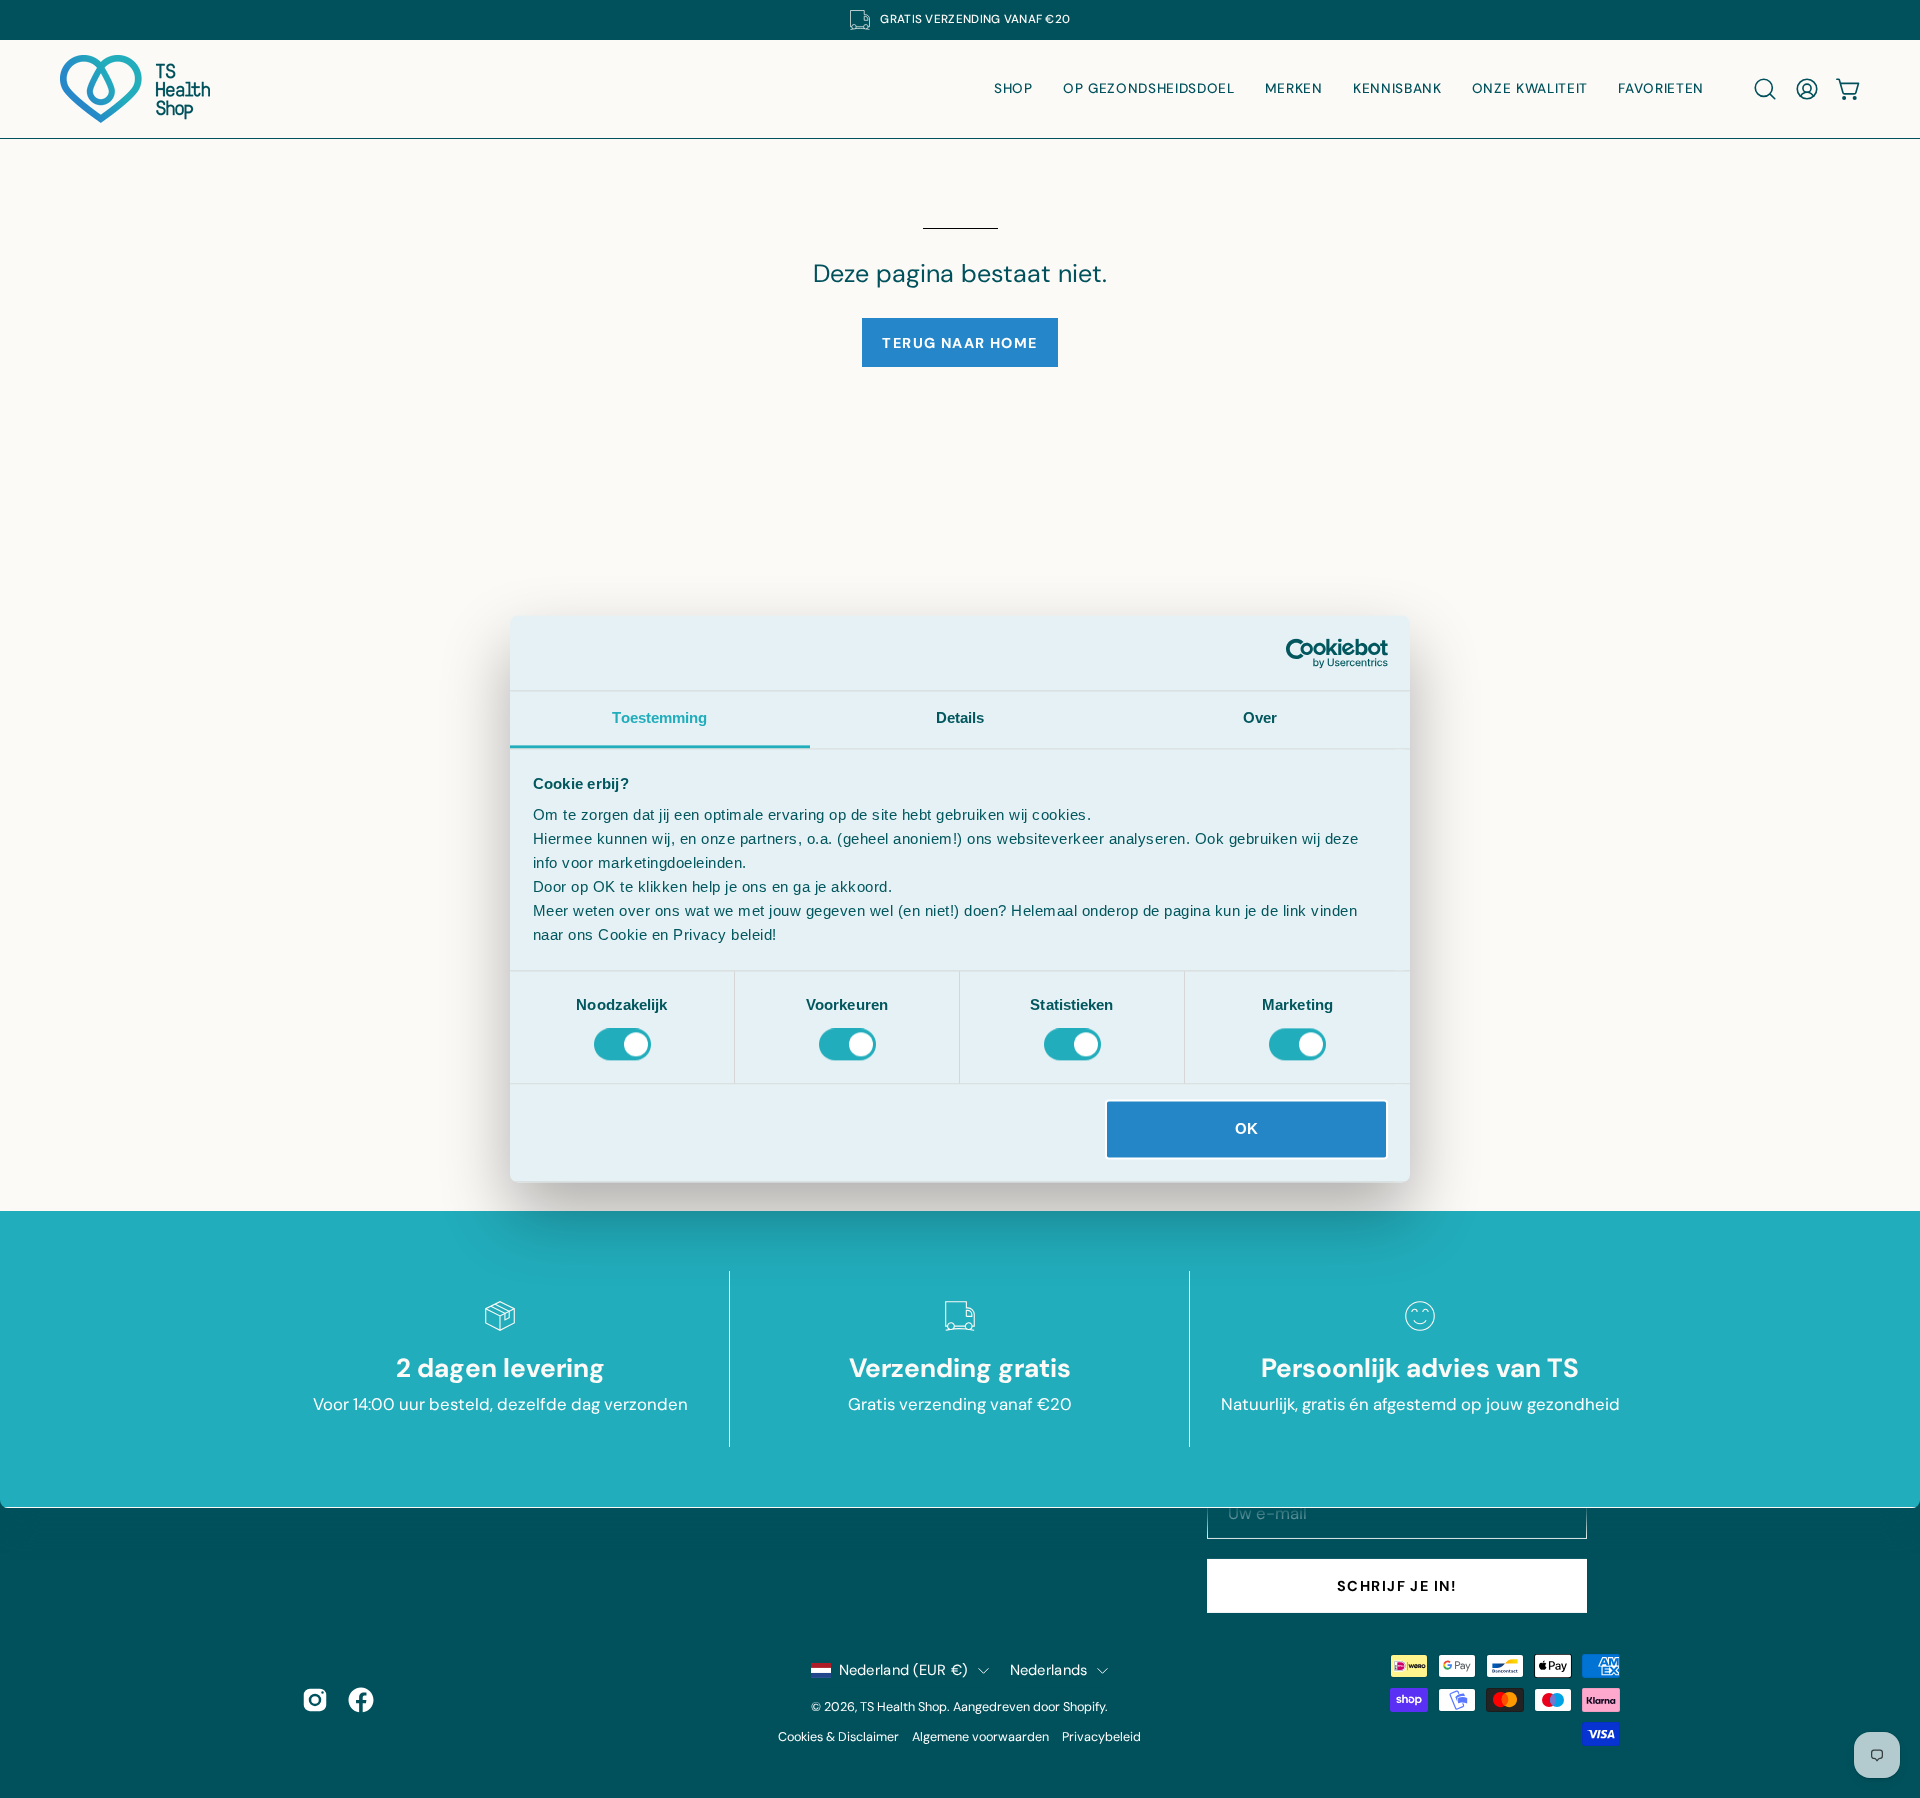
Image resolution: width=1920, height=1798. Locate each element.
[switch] (847, 1045)
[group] (960, 20)
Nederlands (1049, 1670)
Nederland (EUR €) (903, 1670)
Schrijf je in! (1396, 1586)
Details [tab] (960, 717)
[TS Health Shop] (135, 89)
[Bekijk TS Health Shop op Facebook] (361, 1700)
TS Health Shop (903, 1707)
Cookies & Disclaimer (838, 1737)
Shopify (1084, 1707)
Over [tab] (1260, 717)
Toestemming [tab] (659, 717)
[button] (1765, 89)
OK (1246, 1128)
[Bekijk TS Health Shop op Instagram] (315, 1700)
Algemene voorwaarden (980, 1737)
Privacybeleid (1101, 1737)
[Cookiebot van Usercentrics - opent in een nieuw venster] (1300, 653)
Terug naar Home (960, 343)
